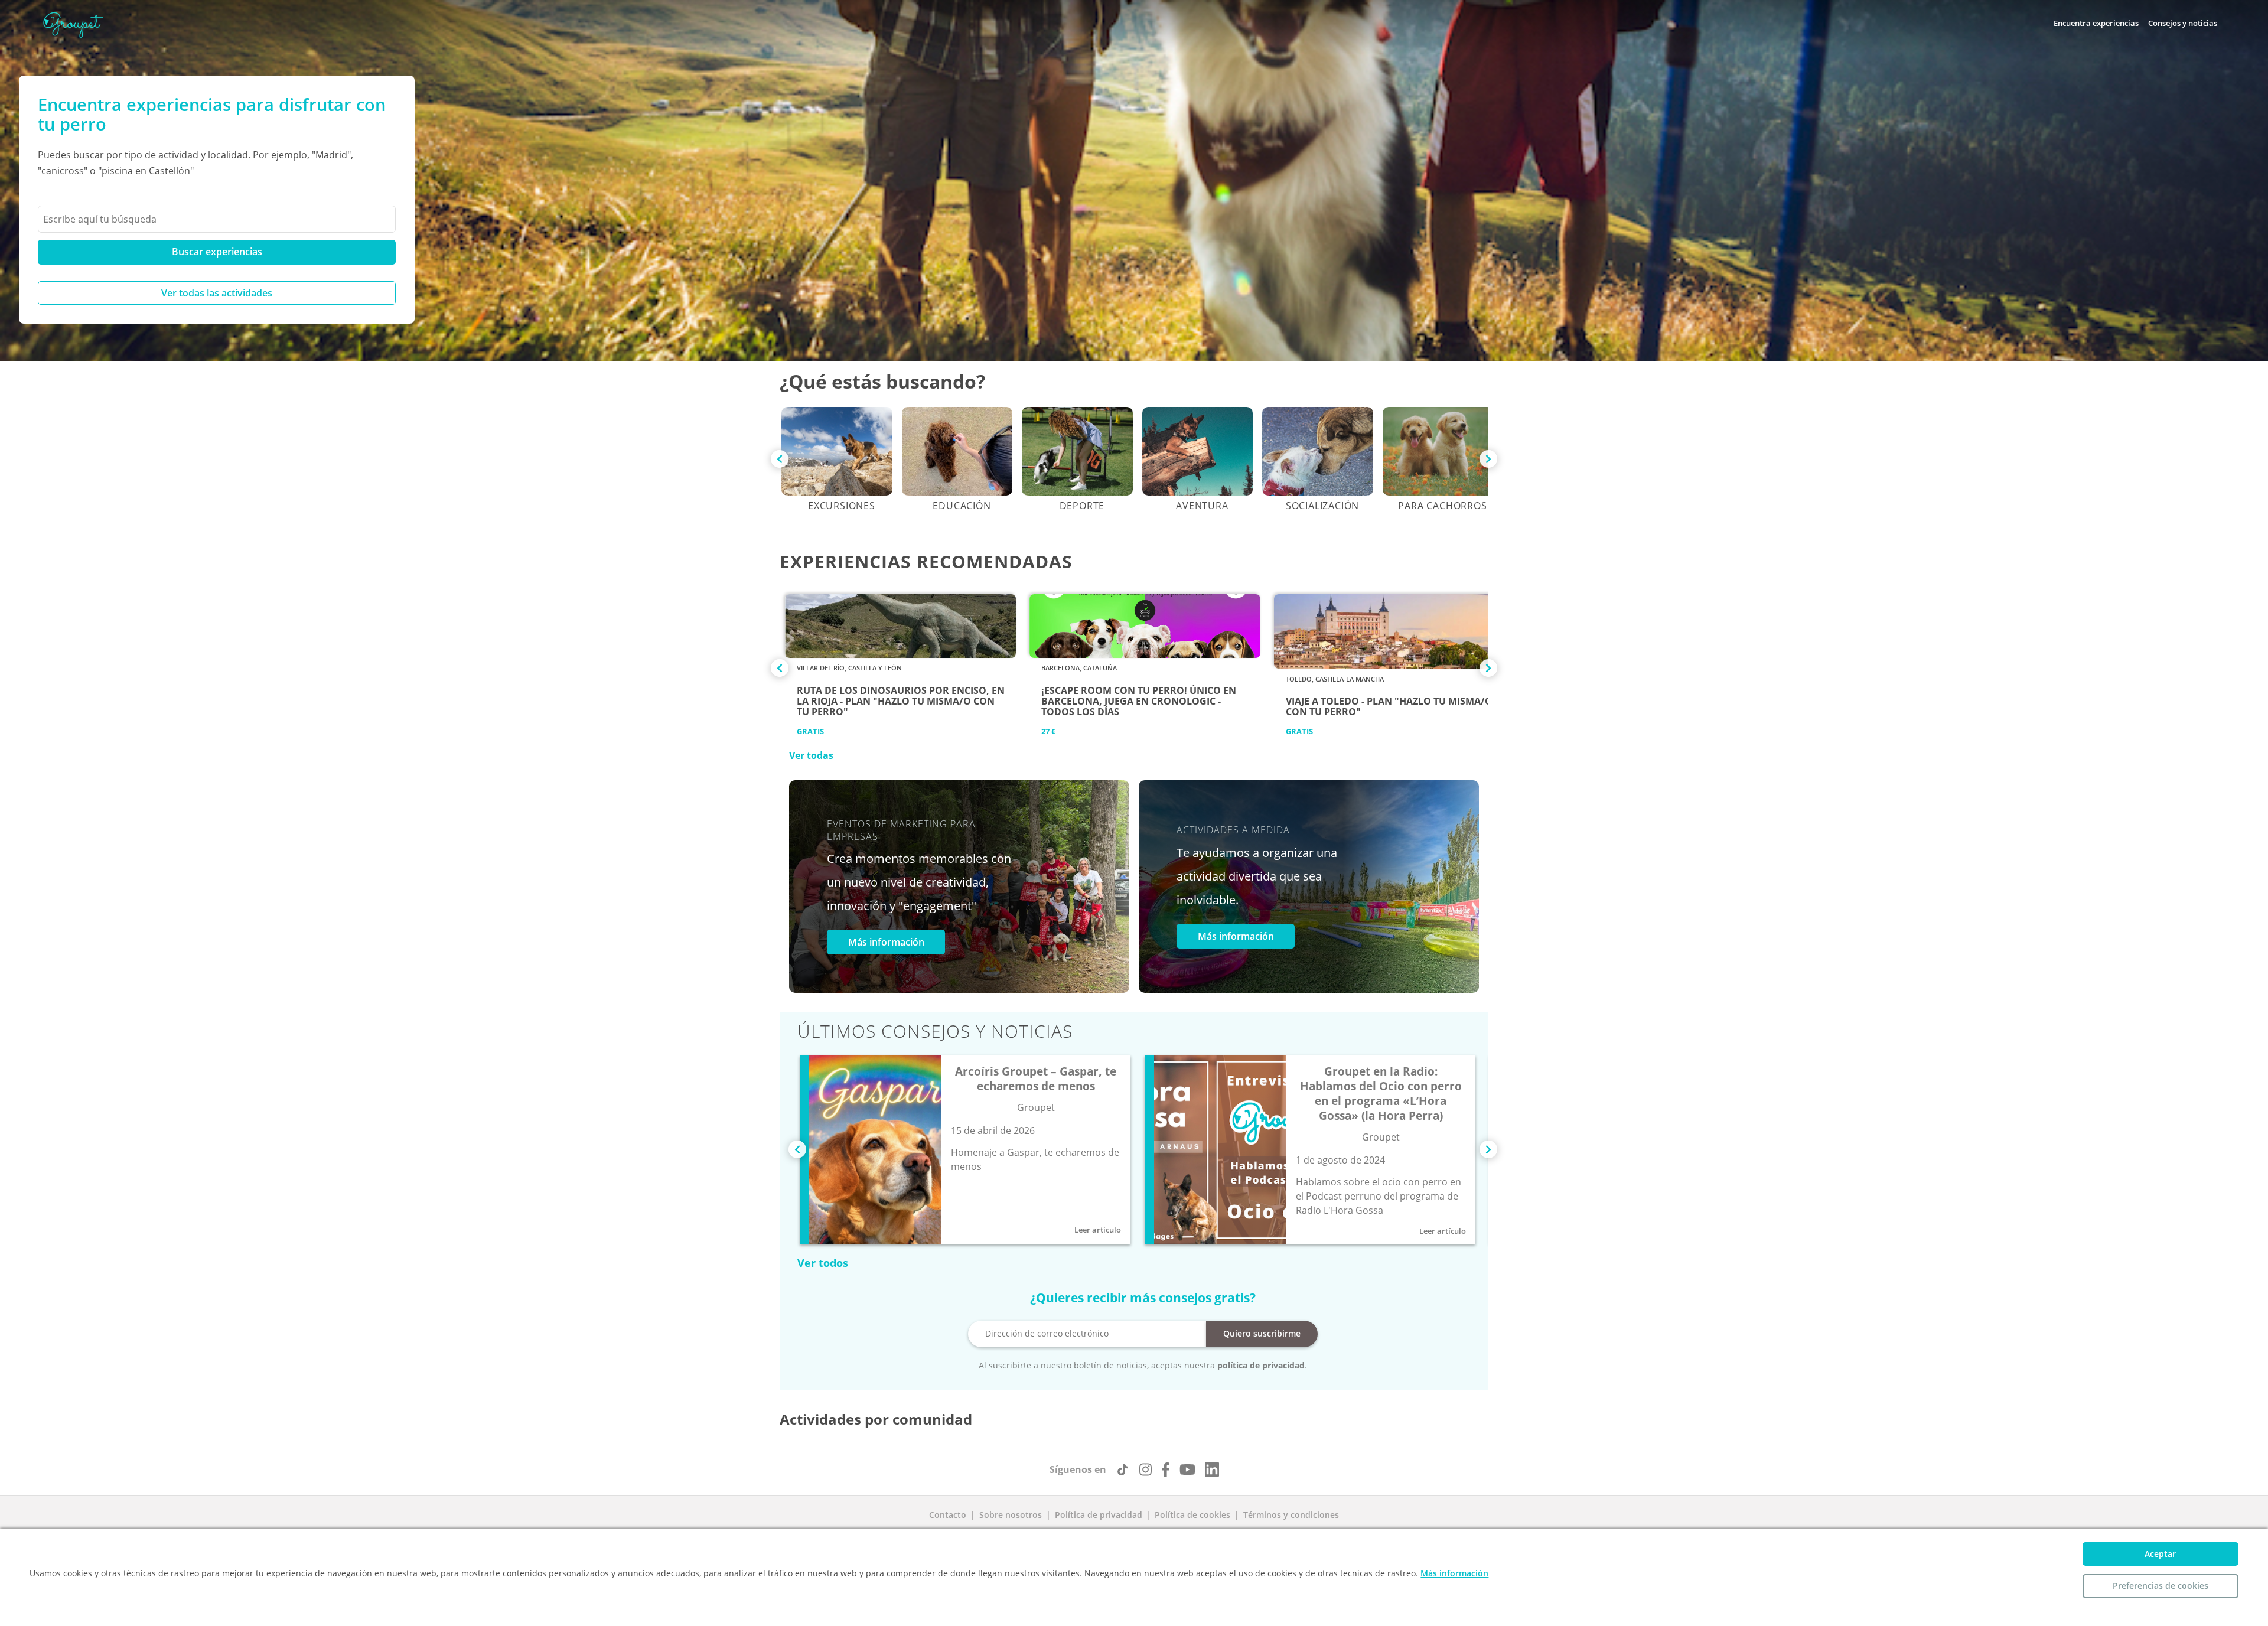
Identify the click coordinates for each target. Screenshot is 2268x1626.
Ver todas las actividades (217, 293)
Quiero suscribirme (1262, 1333)
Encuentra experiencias (2096, 23)
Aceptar (2160, 1554)
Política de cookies (1192, 1515)
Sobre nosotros (1011, 1515)
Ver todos (823, 1263)
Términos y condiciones (1291, 1515)
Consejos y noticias (2183, 23)
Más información (886, 942)
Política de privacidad (1099, 1515)
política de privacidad (1261, 1365)
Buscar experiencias (217, 252)
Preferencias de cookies (2161, 1586)
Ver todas (811, 755)
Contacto (948, 1515)
